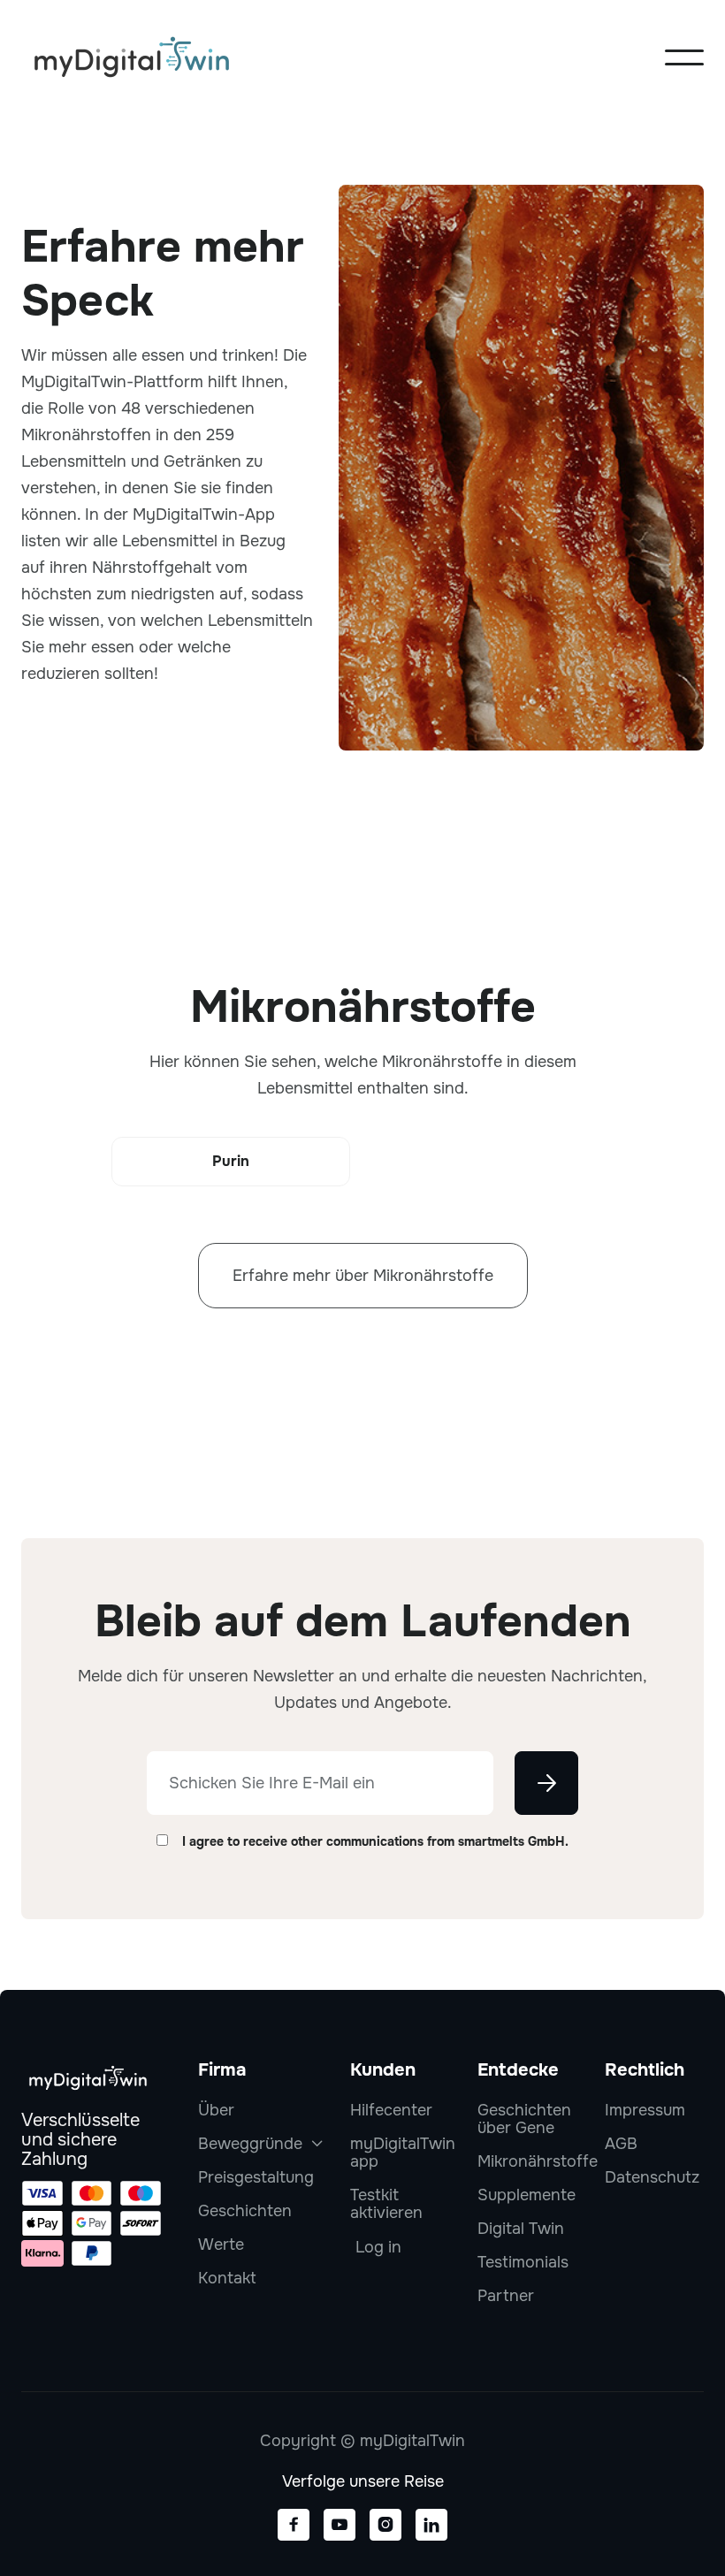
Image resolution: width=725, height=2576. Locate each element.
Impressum (645, 2110)
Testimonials (523, 2262)
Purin (231, 1161)
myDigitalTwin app (403, 2153)
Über (216, 2110)
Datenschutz (652, 2177)
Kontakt (227, 2278)
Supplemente (527, 2195)
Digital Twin (521, 2229)
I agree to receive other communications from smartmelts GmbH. (375, 1841)
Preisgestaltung (256, 2177)
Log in (378, 2247)
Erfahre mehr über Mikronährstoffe (363, 1276)
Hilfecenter (391, 2110)
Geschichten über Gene (524, 2119)
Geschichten (245, 2211)
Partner (506, 2296)
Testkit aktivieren (386, 2204)
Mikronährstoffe (538, 2161)
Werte (221, 2244)
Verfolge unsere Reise (363, 2481)
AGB (621, 2144)
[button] (684, 57)
